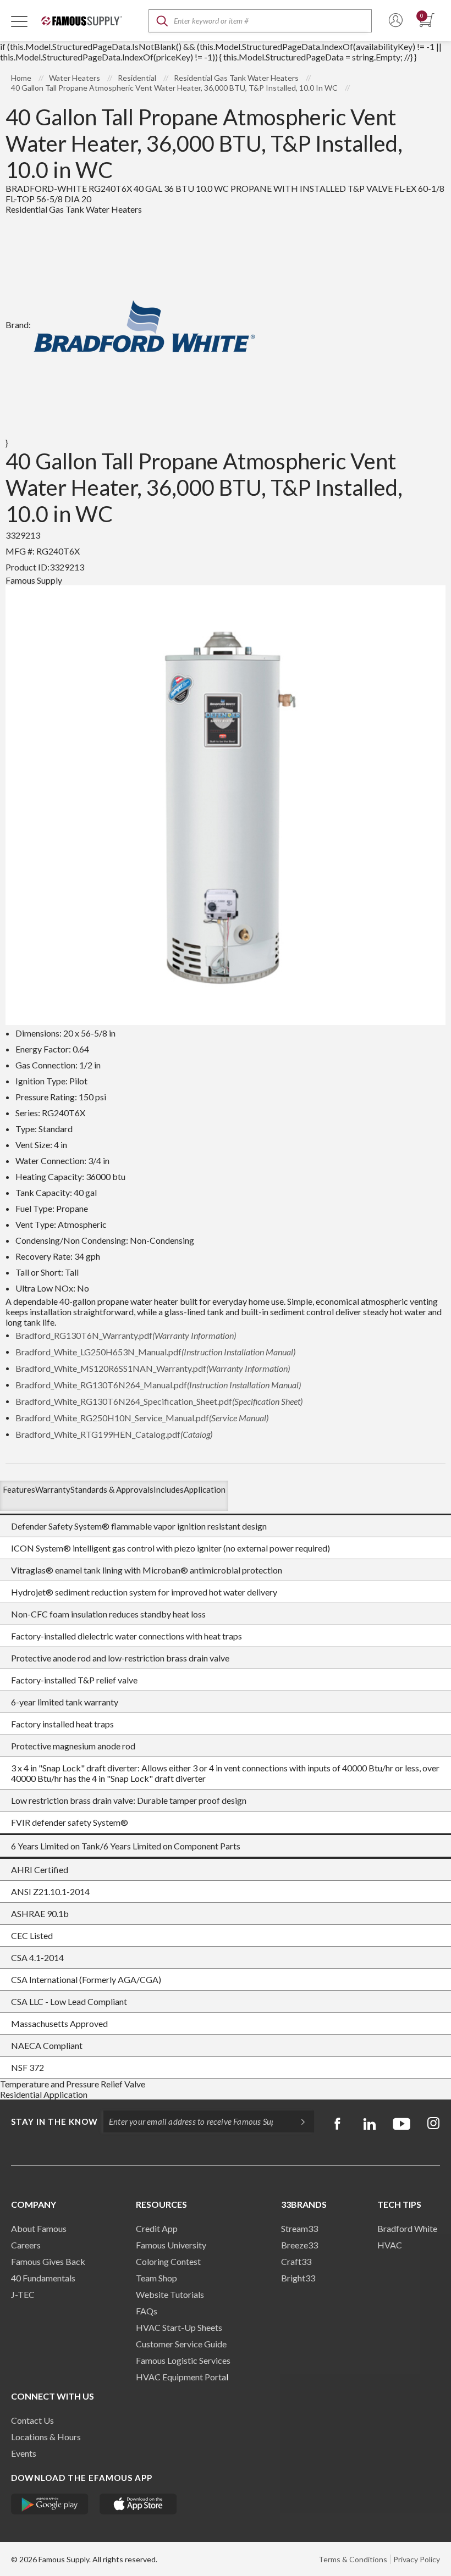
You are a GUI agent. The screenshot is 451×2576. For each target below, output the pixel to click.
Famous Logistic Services (183, 2360)
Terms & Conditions (353, 2559)
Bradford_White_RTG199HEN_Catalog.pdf (114, 1434)
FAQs (147, 2311)
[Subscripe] (298, 2121)
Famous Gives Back (48, 2261)
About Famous (39, 2228)
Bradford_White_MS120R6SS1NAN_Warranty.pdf (153, 1368)
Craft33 (296, 2261)
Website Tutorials (170, 2294)
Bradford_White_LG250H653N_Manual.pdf (155, 1352)
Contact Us (32, 2420)
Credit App (157, 2228)
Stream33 (299, 2228)
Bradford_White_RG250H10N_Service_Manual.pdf (142, 1418)
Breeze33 (299, 2245)
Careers (26, 2245)
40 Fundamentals (43, 2278)
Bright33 (298, 2278)
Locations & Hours (46, 2437)
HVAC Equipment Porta (181, 2377)
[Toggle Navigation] (19, 21)
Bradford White (407, 2228)
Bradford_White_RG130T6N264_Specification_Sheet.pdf (159, 1401)
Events (24, 2453)
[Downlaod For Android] (50, 2504)
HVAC (390, 2245)
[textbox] (260, 21)
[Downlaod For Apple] (138, 2504)
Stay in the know (54, 2121)
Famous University (171, 2245)
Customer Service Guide (181, 2344)
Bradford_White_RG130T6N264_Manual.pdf (158, 1385)
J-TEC (23, 2294)
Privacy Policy (417, 2559)
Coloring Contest (168, 2261)
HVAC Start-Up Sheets (179, 2327)
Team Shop (156, 2278)
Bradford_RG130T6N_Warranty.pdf (126, 1335)
